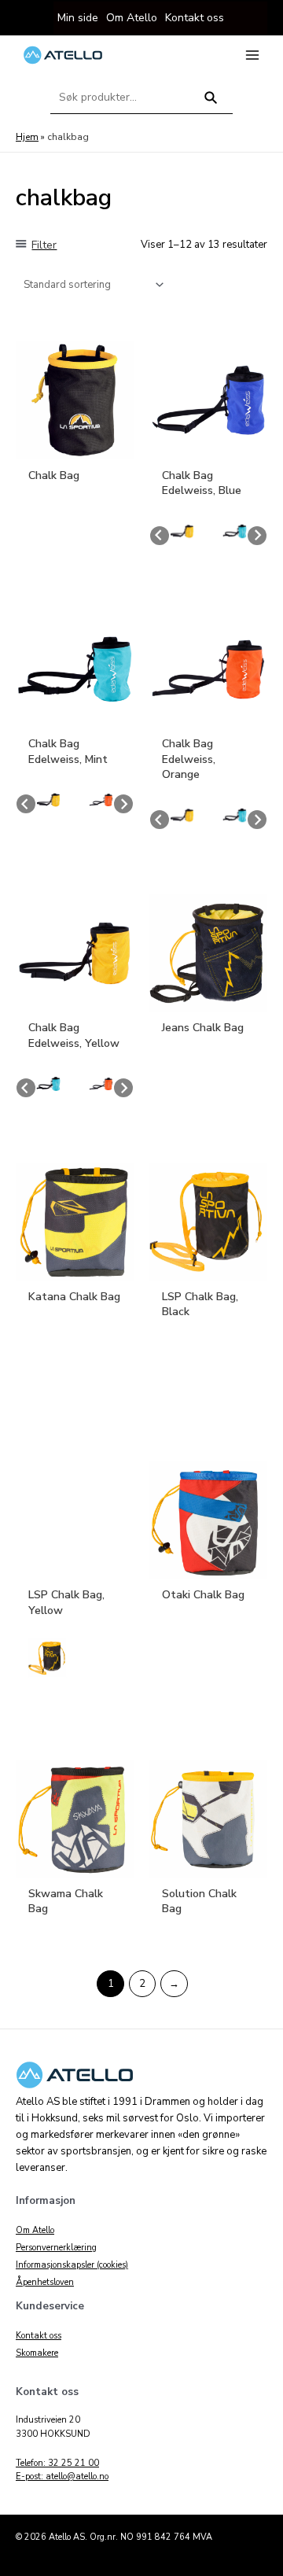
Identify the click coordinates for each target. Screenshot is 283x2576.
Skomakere (37, 2353)
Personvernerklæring (56, 2248)
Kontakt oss (39, 2336)
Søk (211, 104)
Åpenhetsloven (45, 2282)
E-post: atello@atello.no (62, 2476)
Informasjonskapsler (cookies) (72, 2265)
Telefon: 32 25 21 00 (57, 2463)
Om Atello (35, 2230)
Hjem (27, 137)
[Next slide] (257, 536)
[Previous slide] (160, 536)
